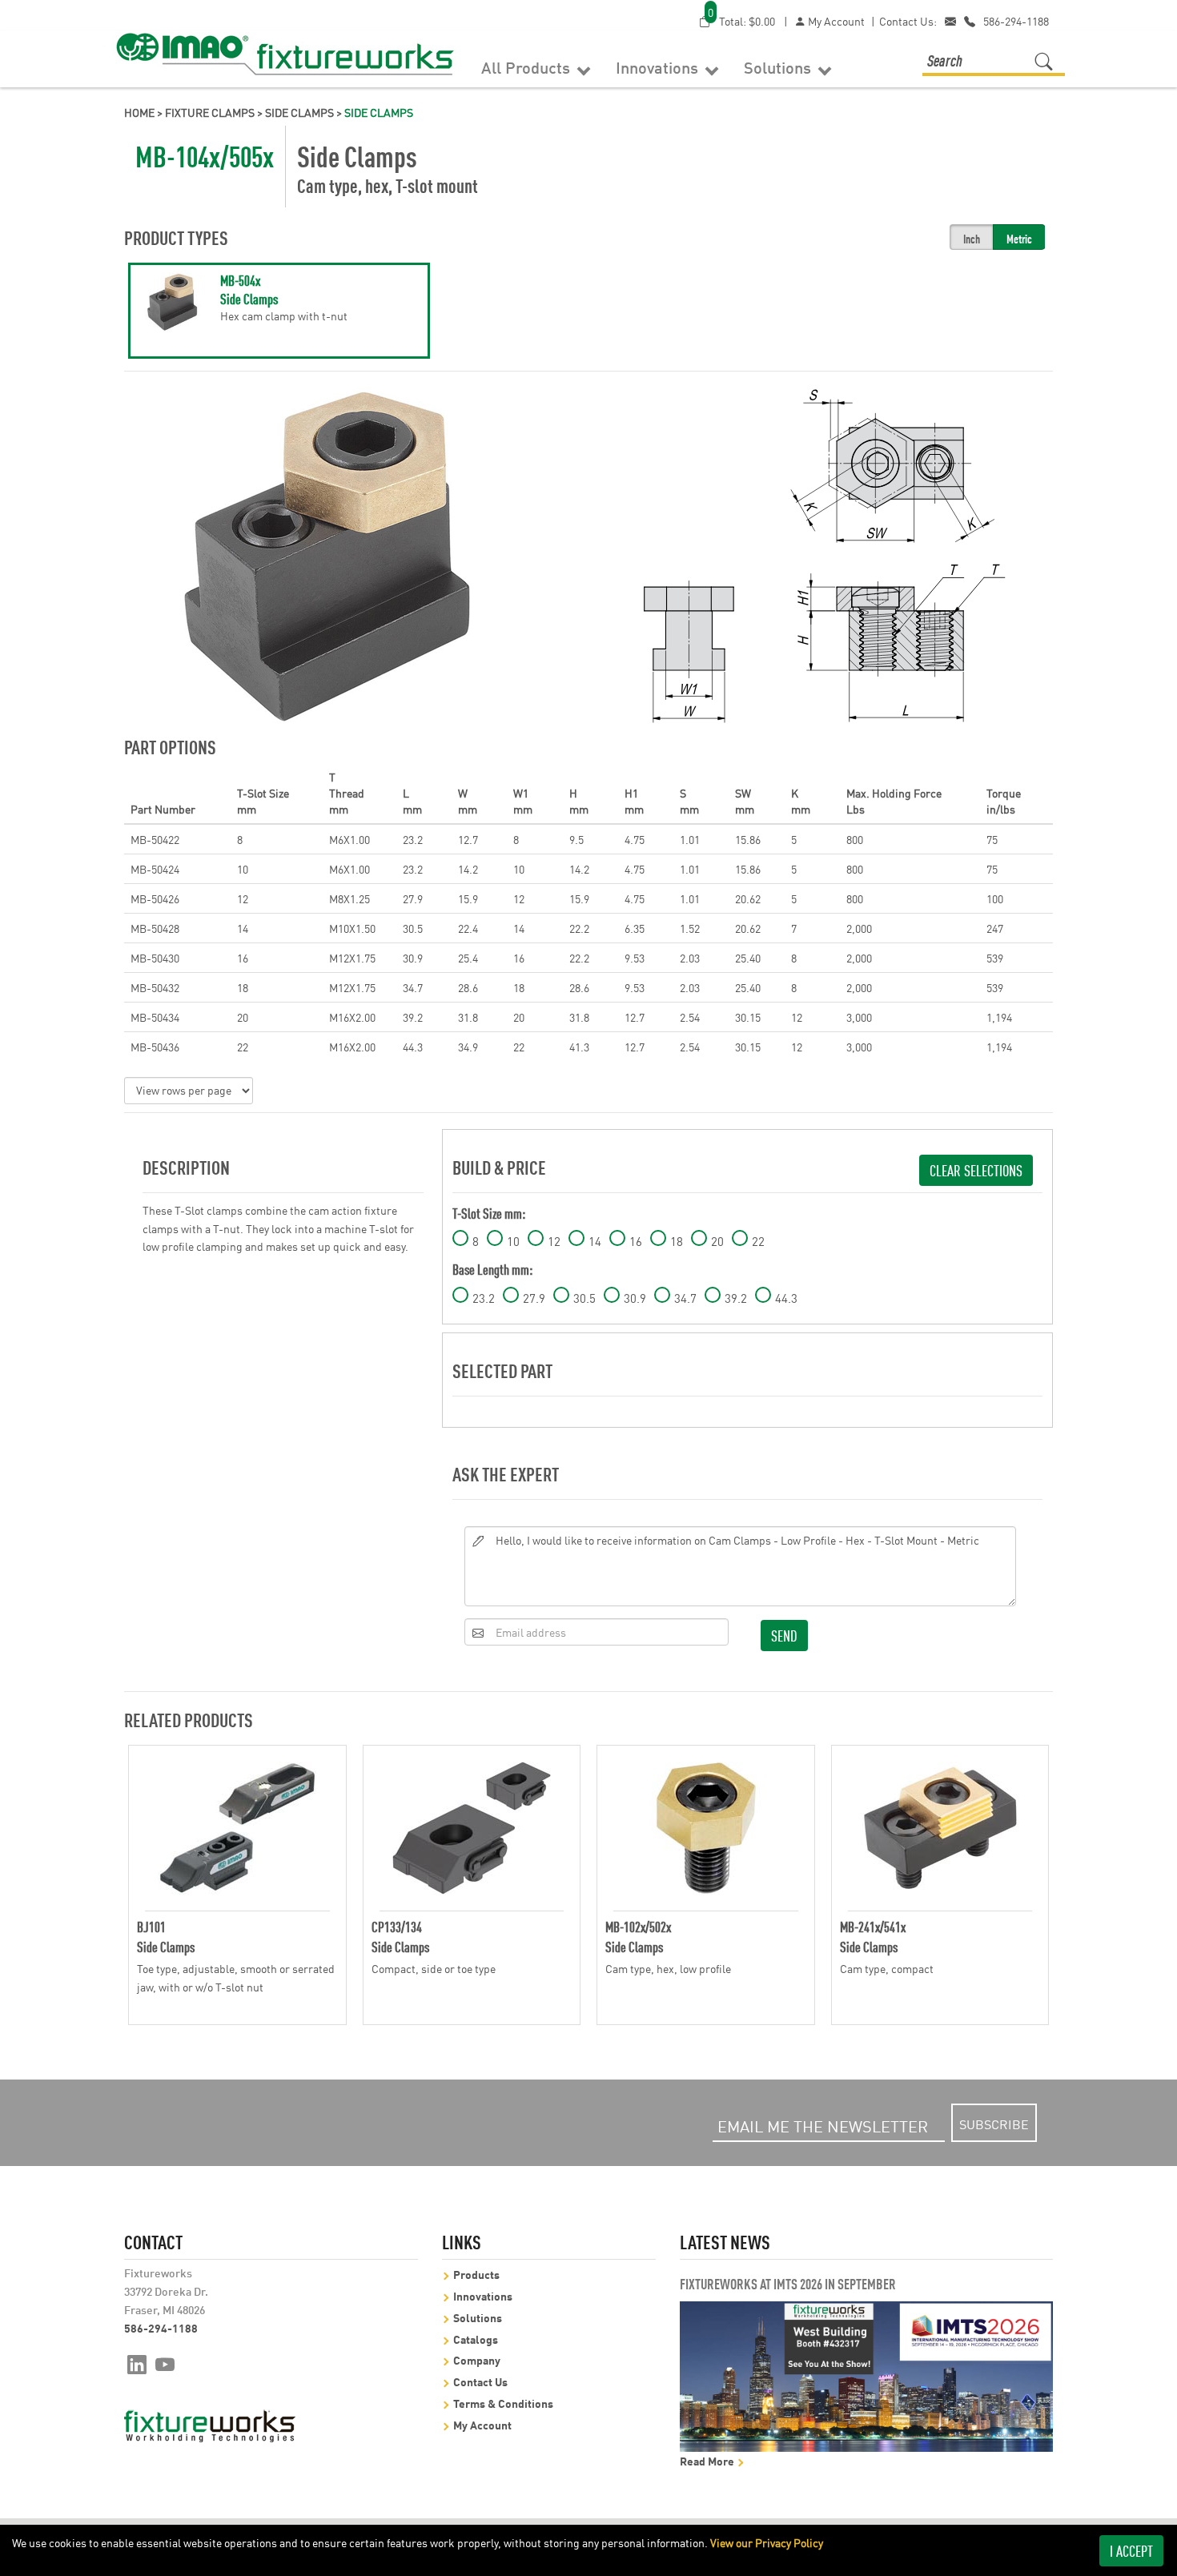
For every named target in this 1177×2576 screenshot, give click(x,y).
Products (476, 2274)
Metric (1019, 238)
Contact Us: (908, 21)
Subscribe (994, 2124)
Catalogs (476, 2339)
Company (477, 2359)
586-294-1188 (1016, 21)
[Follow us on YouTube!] (165, 2363)
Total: (741, 20)
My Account (835, 21)
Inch (972, 238)
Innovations (659, 66)
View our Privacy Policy (767, 2542)
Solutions (779, 66)
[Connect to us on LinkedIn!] (137, 2363)
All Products (528, 66)
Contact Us (480, 2381)
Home (139, 112)
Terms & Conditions (503, 2403)
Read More (708, 2460)
